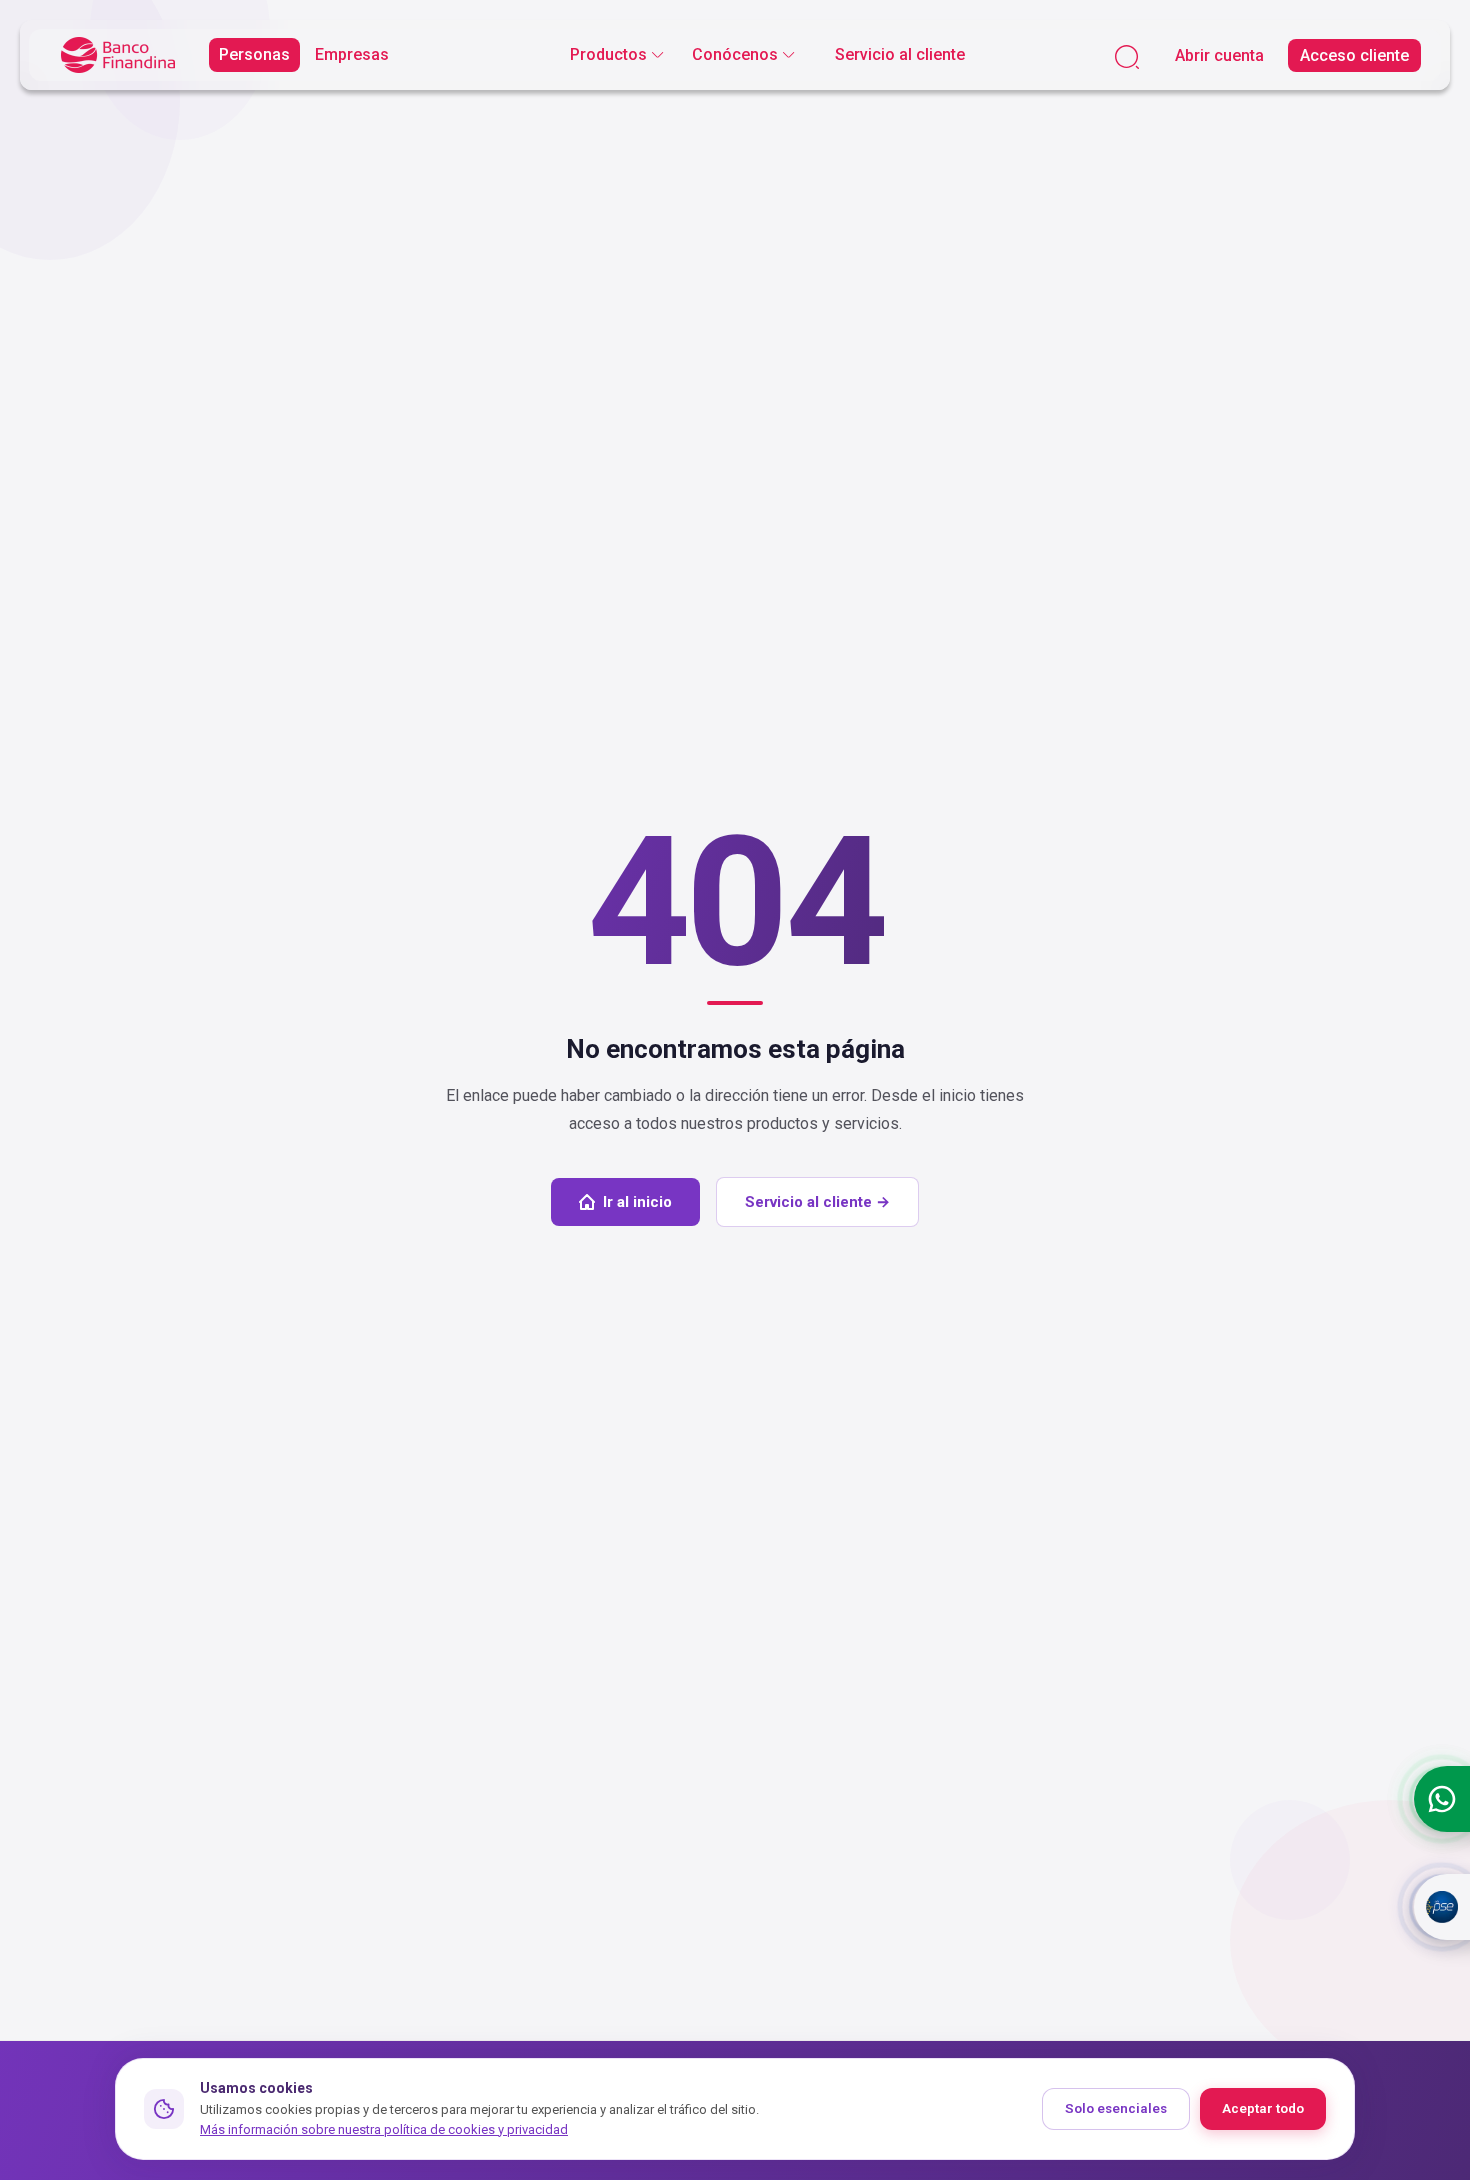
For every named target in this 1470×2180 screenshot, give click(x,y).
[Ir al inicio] (118, 55)
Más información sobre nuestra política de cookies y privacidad (384, 2129)
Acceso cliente (1354, 55)
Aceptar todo (1263, 2108)
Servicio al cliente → (817, 1202)
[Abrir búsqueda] (1127, 55)
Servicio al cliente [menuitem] (900, 54)
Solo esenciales (1116, 2108)
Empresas (352, 54)
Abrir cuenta (1219, 55)
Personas (254, 54)
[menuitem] (617, 55)
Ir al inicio (637, 1202)
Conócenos (735, 54)
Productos (608, 54)
